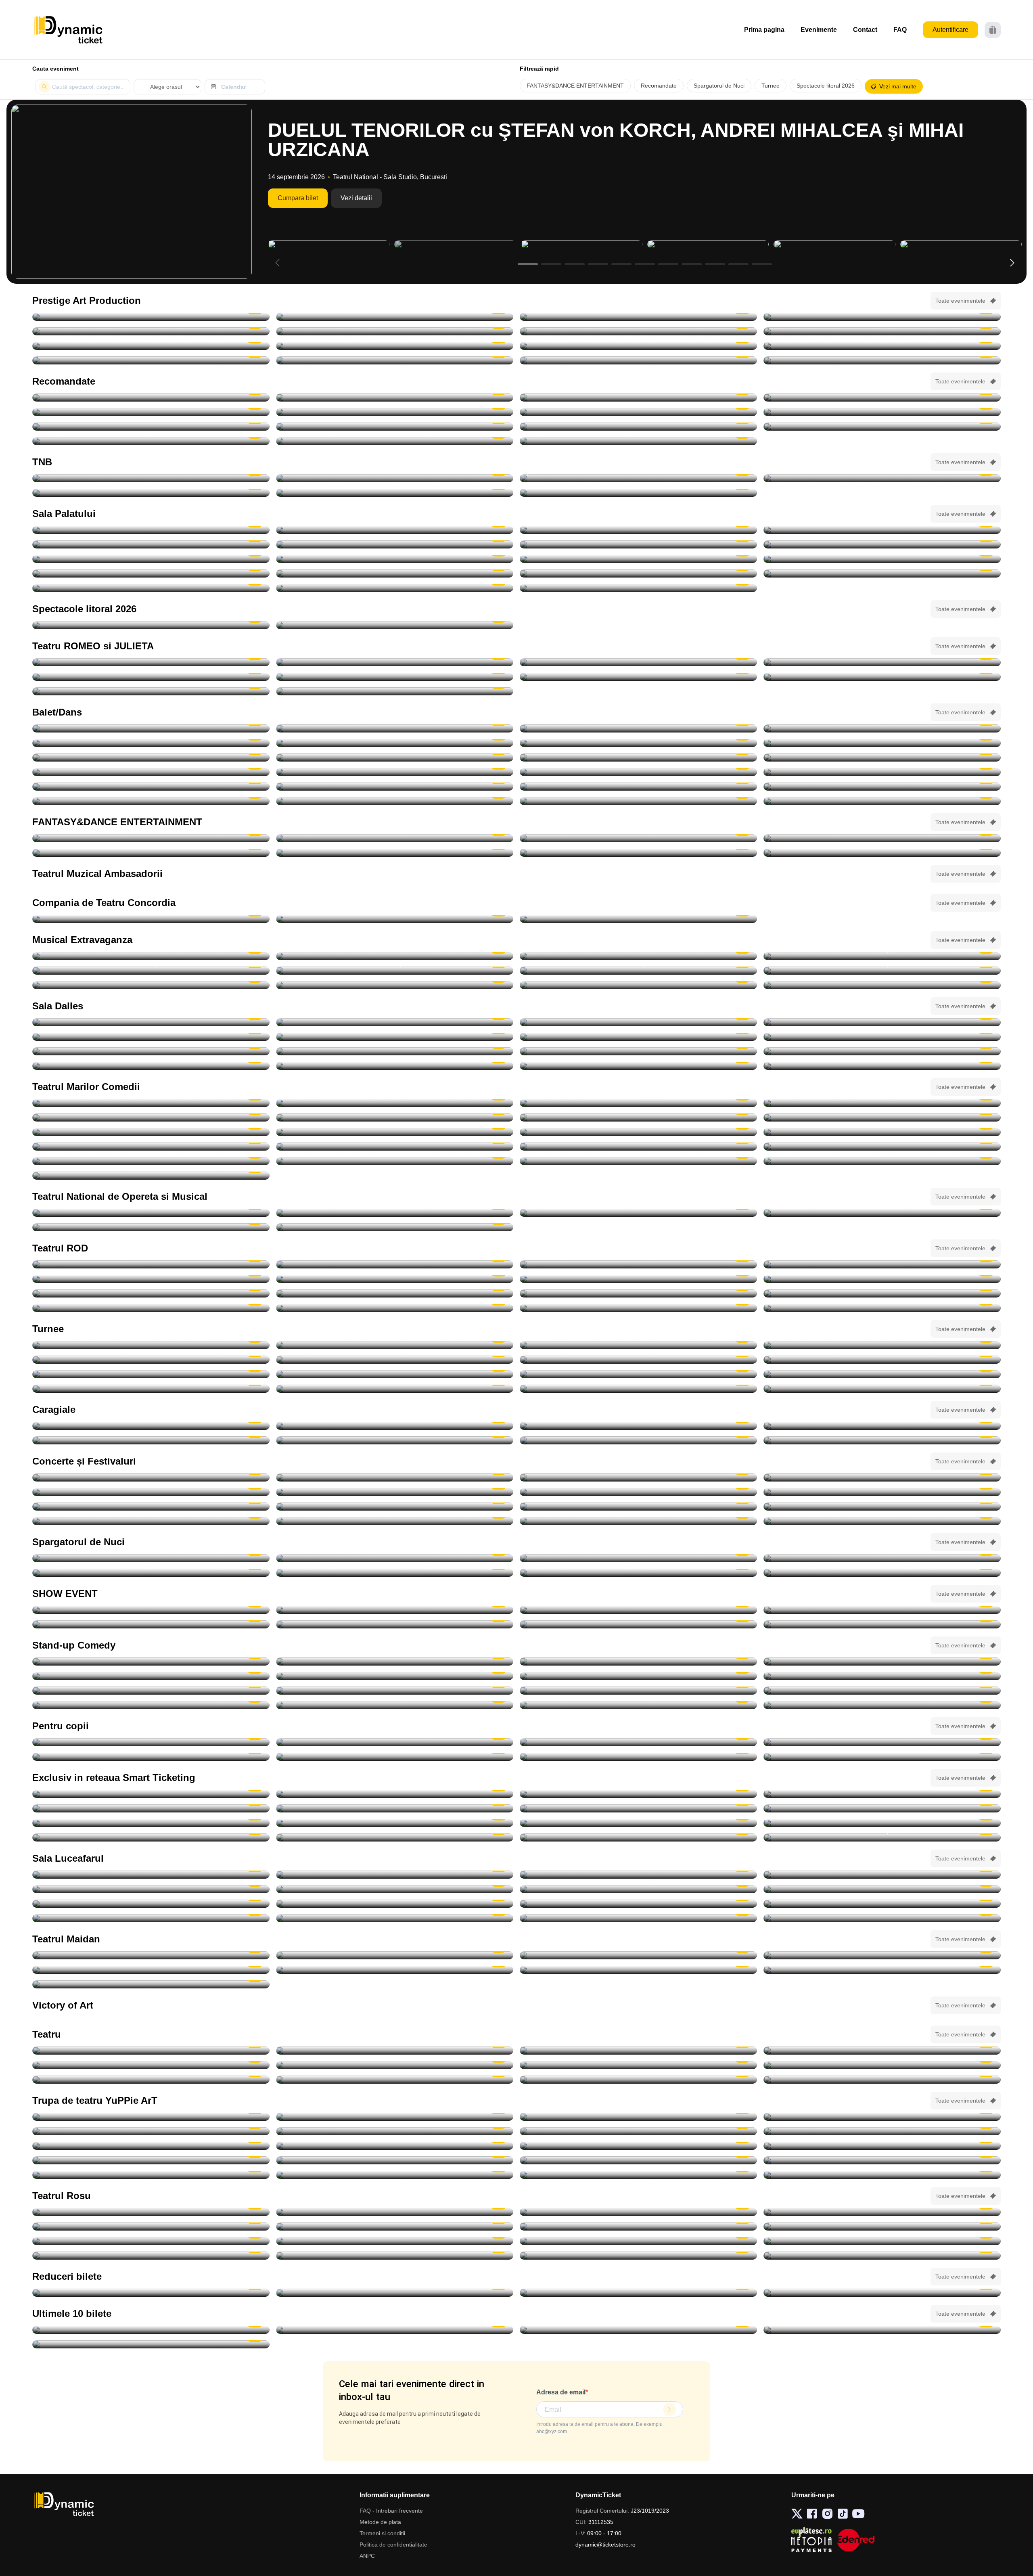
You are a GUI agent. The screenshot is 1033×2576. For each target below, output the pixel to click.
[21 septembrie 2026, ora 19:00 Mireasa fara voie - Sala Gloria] (151, 1955)
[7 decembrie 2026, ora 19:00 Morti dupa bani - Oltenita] (395, 1161)
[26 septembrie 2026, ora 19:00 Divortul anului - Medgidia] (638, 919)
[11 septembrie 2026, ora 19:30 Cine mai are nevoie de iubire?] (882, 2227)
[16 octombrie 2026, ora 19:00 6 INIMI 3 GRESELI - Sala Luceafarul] (395, 1970)
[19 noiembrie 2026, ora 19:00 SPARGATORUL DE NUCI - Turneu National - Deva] (151, 758)
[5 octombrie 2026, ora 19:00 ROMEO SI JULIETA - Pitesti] (638, 662)
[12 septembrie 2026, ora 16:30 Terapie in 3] (151, 2241)
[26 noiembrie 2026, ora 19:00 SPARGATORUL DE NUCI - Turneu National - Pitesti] (882, 787)
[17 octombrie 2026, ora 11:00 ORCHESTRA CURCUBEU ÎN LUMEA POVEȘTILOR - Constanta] (395, 2131)
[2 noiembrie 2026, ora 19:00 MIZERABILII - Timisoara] (395, 1360)
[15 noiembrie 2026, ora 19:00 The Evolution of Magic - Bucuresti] (638, 1837)
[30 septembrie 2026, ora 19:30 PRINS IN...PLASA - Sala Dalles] (882, 1066)
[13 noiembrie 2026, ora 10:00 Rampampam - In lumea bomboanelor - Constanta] (395, 1837)
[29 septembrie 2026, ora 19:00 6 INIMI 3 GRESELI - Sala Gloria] (882, 1955)
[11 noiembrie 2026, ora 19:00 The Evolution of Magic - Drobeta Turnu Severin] (638, 1624)
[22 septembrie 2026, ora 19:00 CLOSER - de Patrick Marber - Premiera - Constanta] (395, 1264)
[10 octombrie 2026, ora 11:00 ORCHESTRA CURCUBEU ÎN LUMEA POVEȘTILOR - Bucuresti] (882, 2117)
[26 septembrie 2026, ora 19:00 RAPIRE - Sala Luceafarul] (395, 1889)
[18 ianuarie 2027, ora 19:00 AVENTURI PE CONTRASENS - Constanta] (882, 427)
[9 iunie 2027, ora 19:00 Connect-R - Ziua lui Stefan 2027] (395, 588)
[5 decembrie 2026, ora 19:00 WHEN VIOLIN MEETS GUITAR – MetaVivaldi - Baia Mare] (151, 2293)
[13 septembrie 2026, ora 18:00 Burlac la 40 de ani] (638, 2241)
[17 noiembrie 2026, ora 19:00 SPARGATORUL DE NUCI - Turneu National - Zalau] (395, 743)
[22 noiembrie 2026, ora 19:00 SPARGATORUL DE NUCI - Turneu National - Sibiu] (395, 772)
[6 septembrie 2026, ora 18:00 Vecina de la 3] (395, 2227)
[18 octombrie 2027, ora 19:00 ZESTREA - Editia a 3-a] (638, 588)
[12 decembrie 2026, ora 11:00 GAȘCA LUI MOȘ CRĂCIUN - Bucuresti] (395, 2175)
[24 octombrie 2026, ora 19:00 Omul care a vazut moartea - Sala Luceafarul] (882, 1904)
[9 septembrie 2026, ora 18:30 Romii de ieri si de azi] (151, 1875)
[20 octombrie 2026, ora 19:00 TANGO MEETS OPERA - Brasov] (151, 728)
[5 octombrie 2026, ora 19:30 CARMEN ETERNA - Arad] (638, 1345)
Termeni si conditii (382, 2533)
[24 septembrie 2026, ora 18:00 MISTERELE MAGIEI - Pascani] (638, 1757)
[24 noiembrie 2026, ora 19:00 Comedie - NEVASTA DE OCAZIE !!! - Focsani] (882, 1147)
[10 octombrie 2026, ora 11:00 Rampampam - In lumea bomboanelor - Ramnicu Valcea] (882, 1808)
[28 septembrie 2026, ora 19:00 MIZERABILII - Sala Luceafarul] (882, 1889)
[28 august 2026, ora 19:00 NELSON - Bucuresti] (151, 317)
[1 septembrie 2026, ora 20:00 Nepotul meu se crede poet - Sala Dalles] (395, 1022)
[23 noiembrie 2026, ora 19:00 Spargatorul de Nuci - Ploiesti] (882, 772)
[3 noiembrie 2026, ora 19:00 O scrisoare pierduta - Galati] (151, 1132)
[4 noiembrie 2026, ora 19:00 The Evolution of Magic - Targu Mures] (882, 1610)
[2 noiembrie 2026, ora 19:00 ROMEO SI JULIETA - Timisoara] (638, 677)
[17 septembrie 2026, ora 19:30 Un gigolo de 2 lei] (151, 2256)
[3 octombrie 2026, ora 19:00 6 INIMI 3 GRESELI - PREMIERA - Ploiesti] (151, 1970)
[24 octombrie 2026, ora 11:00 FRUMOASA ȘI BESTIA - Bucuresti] (638, 2131)
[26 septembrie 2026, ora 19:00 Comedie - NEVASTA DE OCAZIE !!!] (882, 1051)
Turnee (771, 86)
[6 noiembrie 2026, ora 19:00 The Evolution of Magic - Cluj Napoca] (395, 1624)
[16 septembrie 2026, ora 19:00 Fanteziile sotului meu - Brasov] (882, 2241)
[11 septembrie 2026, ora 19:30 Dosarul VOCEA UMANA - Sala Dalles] (151, 1037)
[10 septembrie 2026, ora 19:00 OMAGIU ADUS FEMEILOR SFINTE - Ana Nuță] (882, 1477)
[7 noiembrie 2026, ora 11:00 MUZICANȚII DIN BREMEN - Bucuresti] (395, 2146)
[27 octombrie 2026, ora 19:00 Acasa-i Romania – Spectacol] (882, 530)
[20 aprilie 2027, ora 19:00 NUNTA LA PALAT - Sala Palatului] (882, 573)
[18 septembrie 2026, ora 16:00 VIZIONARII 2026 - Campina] (151, 1610)
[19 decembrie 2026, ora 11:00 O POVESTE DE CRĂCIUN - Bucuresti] (882, 2175)
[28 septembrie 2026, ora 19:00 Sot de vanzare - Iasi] (151, 1279)
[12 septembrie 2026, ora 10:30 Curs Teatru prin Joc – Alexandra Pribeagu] (395, 1037)
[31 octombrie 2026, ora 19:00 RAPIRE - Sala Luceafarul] (395, 1918)
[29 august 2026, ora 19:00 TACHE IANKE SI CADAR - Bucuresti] (395, 317)
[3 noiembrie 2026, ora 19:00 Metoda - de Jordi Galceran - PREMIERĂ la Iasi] (882, 1308)
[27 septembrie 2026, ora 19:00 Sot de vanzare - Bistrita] (882, 1264)
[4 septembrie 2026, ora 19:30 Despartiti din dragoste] (882, 2212)
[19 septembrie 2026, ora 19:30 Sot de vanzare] (882, 2256)
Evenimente (819, 30)
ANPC (367, 2556)
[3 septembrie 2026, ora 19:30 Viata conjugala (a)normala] (882, 2080)
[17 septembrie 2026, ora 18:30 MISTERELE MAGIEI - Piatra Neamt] (395, 1742)
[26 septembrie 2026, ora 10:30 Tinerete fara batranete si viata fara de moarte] (395, 1051)
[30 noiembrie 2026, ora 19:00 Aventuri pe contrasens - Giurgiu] (151, 412)
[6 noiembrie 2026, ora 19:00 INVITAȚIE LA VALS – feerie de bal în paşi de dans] (882, 956)
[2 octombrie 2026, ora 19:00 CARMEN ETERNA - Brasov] (395, 1345)
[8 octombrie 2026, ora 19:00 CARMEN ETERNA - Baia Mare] (638, 1808)
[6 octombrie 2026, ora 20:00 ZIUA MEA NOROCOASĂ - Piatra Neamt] (882, 331)
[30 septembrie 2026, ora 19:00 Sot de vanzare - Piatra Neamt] (638, 1279)
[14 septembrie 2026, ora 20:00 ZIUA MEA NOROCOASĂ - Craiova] (882, 317)
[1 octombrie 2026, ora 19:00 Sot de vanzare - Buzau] (882, 1279)
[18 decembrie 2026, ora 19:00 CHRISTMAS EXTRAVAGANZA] (638, 985)
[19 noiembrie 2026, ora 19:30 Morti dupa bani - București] (395, 1147)
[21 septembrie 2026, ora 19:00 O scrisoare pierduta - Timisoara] (151, 919)
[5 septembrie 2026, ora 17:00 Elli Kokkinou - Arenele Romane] (151, 1477)
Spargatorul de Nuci (719, 86)
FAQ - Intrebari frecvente (391, 2511)
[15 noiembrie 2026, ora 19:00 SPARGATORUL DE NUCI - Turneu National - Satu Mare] (638, 728)
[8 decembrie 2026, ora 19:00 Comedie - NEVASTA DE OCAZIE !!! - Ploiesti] (638, 1161)
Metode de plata (380, 2522)
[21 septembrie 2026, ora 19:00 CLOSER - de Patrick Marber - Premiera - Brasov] (151, 1264)
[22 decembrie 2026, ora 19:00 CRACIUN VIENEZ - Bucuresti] (151, 559)
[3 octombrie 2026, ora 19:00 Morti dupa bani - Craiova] (882, 1103)
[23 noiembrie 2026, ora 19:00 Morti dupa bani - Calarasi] (638, 1147)
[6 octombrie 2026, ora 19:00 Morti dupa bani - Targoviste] (395, 1117)
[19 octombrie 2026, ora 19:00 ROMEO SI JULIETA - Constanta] (151, 677)
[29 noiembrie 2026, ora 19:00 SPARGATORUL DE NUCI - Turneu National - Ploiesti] (638, 801)
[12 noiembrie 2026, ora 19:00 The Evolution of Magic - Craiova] (882, 1624)
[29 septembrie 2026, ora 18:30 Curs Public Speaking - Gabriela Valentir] (638, 1066)
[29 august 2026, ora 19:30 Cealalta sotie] (882, 2051)
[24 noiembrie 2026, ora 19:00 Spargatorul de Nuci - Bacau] (638, 787)
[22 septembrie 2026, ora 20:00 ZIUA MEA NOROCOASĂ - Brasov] (395, 331)
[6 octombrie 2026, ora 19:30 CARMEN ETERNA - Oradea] (882, 1345)
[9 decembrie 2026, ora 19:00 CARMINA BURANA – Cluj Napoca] (151, 427)
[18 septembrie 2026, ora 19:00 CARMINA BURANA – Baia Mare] (151, 398)
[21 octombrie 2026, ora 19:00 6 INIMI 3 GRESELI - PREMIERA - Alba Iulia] (638, 1970)
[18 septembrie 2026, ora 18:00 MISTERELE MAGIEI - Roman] (638, 1742)
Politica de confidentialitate (393, 2545)
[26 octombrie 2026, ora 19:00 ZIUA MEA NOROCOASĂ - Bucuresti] (882, 346)
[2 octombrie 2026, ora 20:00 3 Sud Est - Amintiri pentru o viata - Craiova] (882, 1521)
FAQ (900, 30)
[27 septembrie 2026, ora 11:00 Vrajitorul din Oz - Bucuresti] (151, 2117)
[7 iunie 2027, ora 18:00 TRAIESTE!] (151, 588)
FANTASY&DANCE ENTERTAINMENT (575, 86)
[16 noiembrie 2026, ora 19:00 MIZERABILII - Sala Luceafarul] (151, 1374)
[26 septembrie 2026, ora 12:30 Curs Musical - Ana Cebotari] (638, 1051)
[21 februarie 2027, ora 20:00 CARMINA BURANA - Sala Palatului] (882, 559)
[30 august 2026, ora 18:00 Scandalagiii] (638, 2065)
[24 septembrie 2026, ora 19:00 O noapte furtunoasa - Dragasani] (395, 919)
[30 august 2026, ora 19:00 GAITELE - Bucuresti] (638, 317)
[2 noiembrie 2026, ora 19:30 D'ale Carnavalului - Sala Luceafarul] (882, 1117)
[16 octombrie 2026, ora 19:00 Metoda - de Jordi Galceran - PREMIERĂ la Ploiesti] (638, 1293)
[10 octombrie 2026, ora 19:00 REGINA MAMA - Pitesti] (151, 346)
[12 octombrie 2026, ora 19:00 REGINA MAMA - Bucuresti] (638, 346)
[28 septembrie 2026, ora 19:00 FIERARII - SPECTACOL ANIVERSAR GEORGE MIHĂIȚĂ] (638, 331)
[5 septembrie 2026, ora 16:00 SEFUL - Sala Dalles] (882, 1022)
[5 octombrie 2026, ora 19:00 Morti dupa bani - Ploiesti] (151, 1117)
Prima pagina (764, 30)
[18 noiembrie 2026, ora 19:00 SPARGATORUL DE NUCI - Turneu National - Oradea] (882, 743)
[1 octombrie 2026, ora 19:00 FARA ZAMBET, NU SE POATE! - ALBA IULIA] (882, 1507)
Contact (865, 30)
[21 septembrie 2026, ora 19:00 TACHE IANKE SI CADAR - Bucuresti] (151, 331)
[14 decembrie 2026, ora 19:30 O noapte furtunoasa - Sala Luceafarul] (882, 1161)
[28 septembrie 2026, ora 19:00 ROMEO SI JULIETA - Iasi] (395, 662)
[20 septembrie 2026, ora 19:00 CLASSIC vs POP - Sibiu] (151, 1507)
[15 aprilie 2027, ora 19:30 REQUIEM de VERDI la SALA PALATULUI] (638, 441)
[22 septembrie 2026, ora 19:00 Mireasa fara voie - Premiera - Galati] (395, 1955)
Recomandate (659, 86)
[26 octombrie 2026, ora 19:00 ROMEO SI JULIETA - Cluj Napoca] (395, 677)
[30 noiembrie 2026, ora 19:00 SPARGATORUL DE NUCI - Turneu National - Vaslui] (882, 1389)
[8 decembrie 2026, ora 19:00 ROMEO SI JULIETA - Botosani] (395, 691)
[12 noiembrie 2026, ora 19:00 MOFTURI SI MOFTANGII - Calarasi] (151, 1147)
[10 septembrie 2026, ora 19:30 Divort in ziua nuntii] (638, 2227)
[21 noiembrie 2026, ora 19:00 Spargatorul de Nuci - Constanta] (151, 772)
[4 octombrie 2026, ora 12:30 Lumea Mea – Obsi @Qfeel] (395, 1904)
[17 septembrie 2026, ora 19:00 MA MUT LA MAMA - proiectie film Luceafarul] (638, 1875)
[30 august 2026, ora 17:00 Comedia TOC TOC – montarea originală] (151, 1022)
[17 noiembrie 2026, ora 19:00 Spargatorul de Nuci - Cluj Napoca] (638, 743)
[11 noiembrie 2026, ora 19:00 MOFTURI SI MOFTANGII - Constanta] (882, 1132)
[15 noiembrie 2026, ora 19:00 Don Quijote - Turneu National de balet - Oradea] (882, 728)
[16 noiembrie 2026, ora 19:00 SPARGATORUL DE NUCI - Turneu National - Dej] (151, 743)
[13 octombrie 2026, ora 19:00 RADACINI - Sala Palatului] (395, 530)
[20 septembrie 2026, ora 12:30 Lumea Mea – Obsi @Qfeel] (151, 1757)
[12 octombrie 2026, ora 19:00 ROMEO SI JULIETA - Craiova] (882, 662)
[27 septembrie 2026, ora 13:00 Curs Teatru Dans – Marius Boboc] (151, 1066)
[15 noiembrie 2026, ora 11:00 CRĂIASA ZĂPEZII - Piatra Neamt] (882, 2146)
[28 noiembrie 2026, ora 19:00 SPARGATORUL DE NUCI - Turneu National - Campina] (395, 801)
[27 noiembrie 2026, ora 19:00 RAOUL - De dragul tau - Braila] (638, 1389)
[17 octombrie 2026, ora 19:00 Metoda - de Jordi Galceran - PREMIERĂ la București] (882, 1293)
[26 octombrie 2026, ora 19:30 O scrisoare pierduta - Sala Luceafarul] (638, 398)
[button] (1012, 263)
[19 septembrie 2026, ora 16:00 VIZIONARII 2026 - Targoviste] (395, 1610)
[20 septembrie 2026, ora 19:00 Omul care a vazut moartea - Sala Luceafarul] (151, 1889)
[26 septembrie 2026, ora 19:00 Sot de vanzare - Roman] (638, 1264)
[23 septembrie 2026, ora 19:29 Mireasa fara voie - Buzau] (638, 1955)
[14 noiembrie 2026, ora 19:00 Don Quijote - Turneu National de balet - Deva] (395, 728)
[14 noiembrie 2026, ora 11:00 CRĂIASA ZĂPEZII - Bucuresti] (638, 2146)
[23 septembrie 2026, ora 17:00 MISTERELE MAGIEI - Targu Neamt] (395, 1757)
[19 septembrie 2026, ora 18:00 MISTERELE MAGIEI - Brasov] (882, 1742)
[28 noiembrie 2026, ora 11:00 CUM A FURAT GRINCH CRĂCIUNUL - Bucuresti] (395, 2160)
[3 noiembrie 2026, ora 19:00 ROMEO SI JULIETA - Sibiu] (882, 677)
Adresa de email (561, 2392)
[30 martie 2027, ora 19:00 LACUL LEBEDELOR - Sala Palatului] (395, 573)
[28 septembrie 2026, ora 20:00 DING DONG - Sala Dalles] (395, 1066)
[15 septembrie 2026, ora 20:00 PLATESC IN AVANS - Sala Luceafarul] (395, 1875)
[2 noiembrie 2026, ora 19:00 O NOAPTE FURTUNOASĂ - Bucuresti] (395, 493)
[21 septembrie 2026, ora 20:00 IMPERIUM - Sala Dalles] (151, 1051)
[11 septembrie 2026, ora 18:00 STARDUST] (151, 1492)
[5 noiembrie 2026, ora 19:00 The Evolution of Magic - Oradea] (151, 1624)
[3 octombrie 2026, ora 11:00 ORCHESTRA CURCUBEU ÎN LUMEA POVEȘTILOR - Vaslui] (395, 2117)
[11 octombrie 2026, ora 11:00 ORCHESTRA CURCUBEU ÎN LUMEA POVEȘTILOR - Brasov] (151, 2131)
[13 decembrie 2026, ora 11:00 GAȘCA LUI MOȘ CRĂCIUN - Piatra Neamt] (638, 2175)
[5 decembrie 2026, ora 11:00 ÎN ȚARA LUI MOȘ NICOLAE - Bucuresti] (638, 2160)
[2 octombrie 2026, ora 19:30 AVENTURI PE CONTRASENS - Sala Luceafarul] (395, 398)
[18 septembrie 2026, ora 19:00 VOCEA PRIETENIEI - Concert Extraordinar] (395, 1213)
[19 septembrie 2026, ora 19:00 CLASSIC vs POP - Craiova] (882, 1492)
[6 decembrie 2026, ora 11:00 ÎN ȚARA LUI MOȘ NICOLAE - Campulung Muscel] (882, 2160)
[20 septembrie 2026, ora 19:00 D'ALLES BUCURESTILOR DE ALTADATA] (882, 1037)
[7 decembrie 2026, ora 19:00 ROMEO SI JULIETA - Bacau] (151, 691)
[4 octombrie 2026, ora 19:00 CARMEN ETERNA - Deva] (638, 1794)
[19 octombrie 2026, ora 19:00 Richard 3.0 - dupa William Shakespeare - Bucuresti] (151, 1308)
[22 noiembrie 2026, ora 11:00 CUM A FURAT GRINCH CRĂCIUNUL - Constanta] (151, 2160)
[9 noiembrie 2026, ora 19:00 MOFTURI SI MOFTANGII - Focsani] (395, 1132)
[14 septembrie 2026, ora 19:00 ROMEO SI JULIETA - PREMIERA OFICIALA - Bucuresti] (395, 478)
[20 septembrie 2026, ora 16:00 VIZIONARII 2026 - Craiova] (638, 1610)
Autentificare (950, 30)
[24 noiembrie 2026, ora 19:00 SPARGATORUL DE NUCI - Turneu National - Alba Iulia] (395, 787)
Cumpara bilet (298, 198)
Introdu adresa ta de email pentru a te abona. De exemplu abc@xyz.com (599, 2428)
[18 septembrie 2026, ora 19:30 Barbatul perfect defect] (395, 2256)
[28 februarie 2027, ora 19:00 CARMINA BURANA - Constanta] (638, 853)
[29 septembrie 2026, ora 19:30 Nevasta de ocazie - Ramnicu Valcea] (395, 1103)
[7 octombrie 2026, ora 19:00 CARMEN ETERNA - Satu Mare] (395, 1808)
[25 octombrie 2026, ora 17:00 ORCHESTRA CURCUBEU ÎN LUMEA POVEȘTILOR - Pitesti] (151, 2146)
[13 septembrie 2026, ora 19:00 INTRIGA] (638, 1037)
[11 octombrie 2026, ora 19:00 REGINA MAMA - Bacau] (395, 346)
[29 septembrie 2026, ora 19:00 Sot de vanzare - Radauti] (395, 1279)
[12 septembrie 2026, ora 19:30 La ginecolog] (395, 2241)
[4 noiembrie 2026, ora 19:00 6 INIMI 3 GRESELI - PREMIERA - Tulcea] (151, 1984)
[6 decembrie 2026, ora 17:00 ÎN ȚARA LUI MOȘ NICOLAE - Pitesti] (151, 2175)
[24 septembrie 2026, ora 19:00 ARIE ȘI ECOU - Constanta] (395, 1507)
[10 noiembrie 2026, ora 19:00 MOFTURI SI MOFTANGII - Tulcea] (638, 1132)
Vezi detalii (356, 198)
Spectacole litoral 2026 (826, 86)
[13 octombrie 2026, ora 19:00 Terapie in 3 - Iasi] (151, 1293)
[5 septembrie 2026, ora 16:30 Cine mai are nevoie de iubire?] (151, 2227)
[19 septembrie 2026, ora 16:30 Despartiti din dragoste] (638, 2256)
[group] (132, 192)
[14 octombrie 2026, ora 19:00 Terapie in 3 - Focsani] (395, 1293)
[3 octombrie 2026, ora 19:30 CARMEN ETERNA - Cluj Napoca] (395, 1794)
